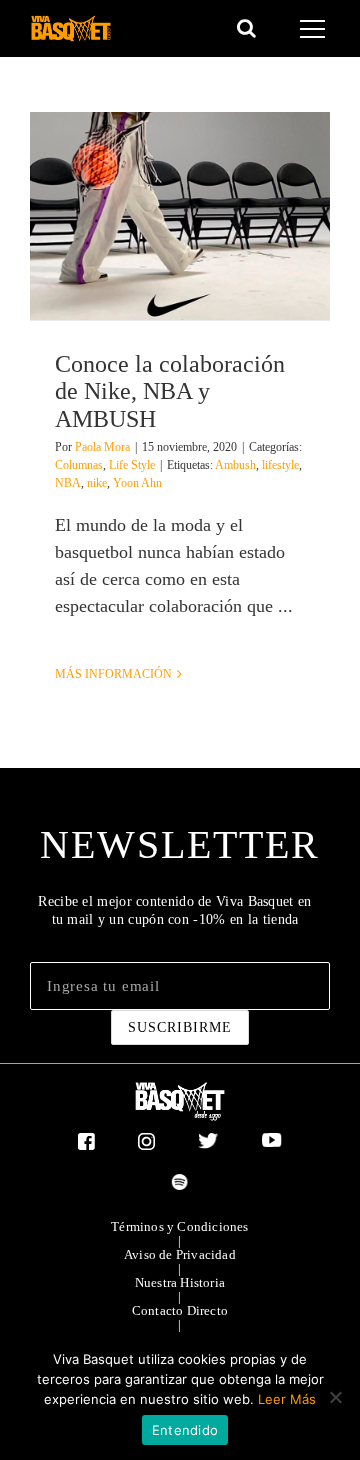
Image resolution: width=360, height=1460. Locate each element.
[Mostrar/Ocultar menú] (315, 29)
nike (97, 483)
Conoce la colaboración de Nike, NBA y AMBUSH (170, 391)
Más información (113, 674)
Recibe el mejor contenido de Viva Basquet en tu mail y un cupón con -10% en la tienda (174, 910)
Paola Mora (102, 447)
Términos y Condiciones (179, 1227)
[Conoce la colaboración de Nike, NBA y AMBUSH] (180, 216)
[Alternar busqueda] (246, 28)
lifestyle (280, 465)
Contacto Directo (180, 1311)
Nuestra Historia (180, 1283)
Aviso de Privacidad (180, 1255)
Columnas (79, 465)
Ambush (235, 465)
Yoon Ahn (137, 483)
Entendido (185, 1430)
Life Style (132, 465)
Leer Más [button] (287, 1399)
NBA (68, 483)
